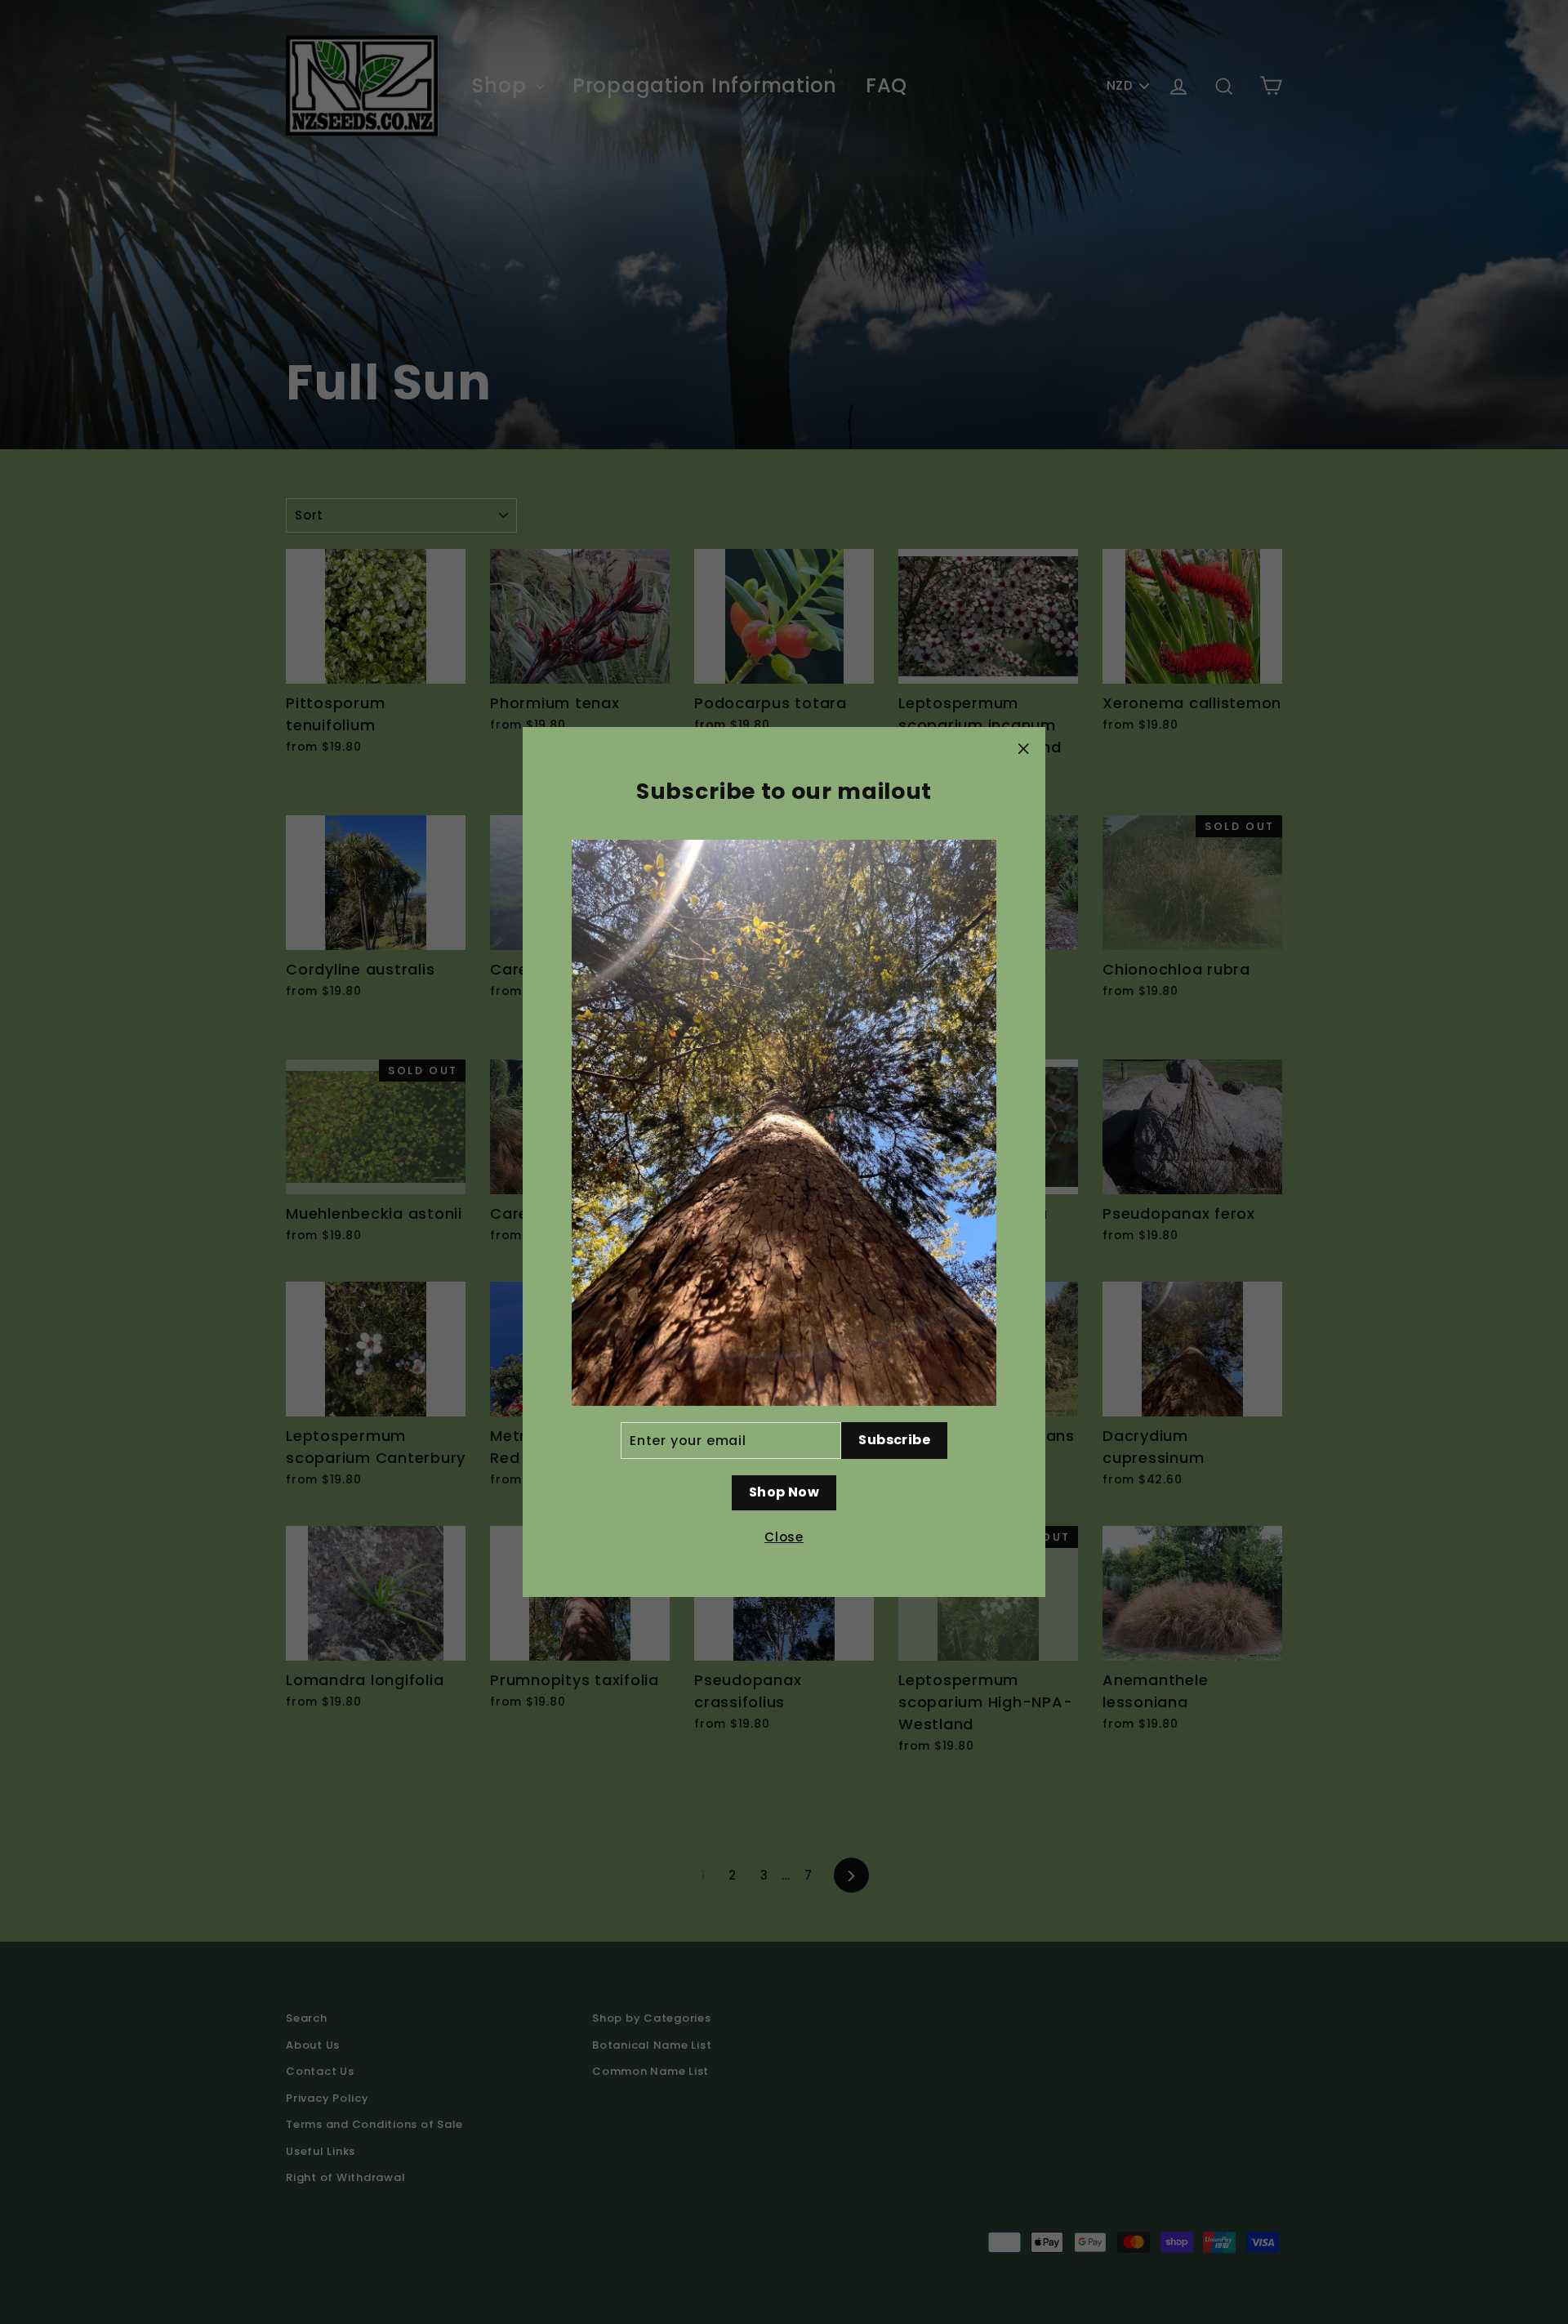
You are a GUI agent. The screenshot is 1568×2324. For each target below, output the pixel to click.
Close (784, 1537)
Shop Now (784, 1492)
